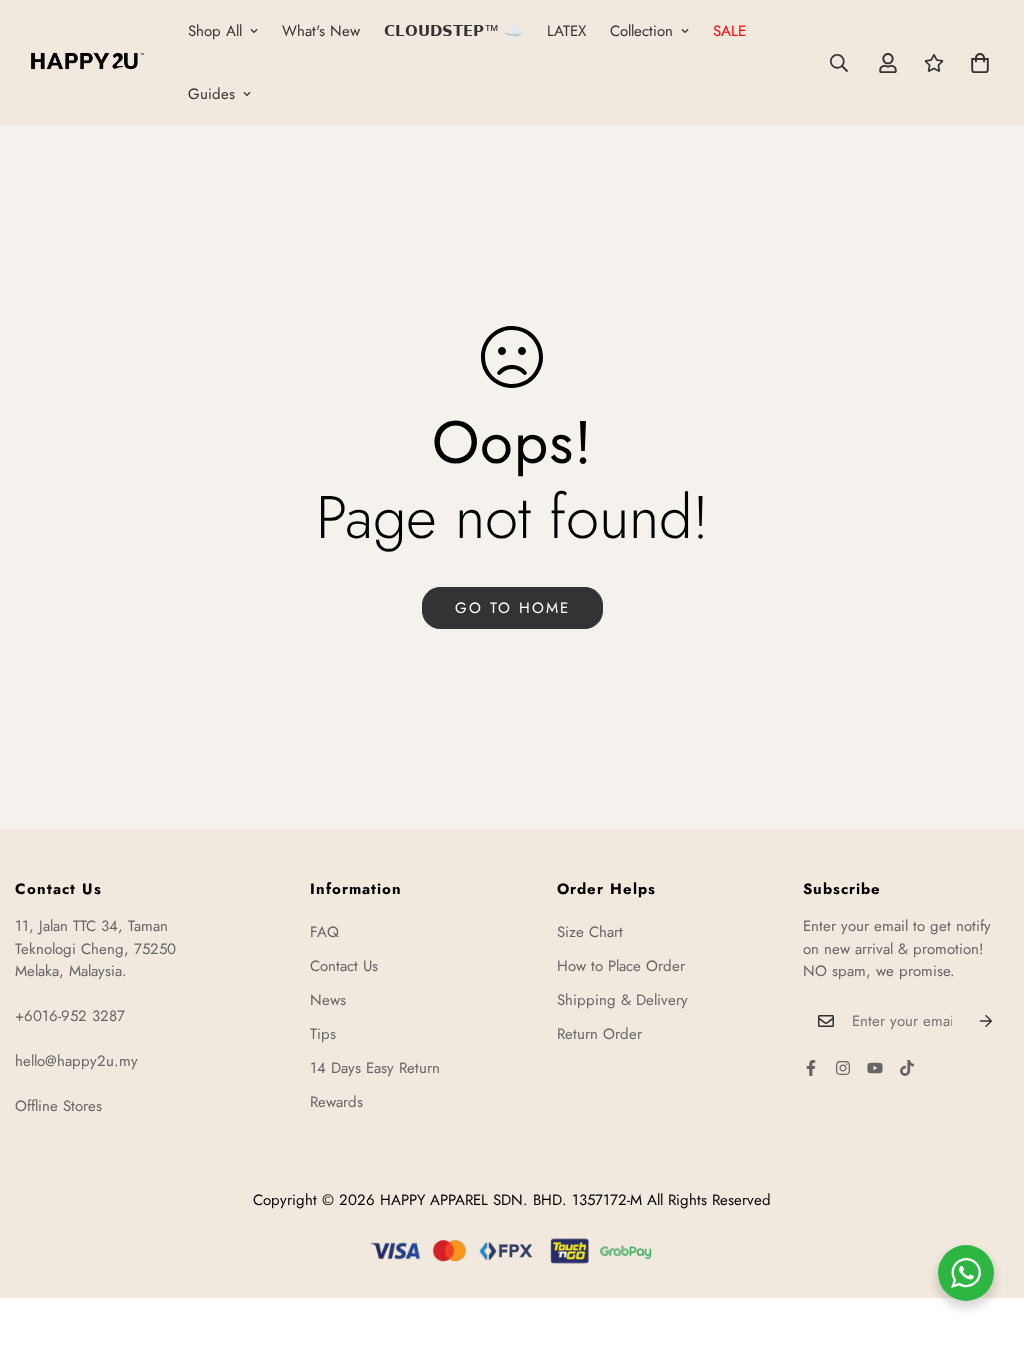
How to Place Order (621, 966)
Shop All (215, 31)
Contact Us (344, 966)
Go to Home (512, 608)
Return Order (599, 1034)
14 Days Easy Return (375, 1068)
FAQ (324, 932)
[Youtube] (875, 1068)
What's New (321, 31)
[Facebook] (811, 1068)
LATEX (566, 31)
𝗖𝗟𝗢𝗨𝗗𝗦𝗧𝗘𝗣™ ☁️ (453, 31)
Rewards (336, 1102)
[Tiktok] (907, 1068)
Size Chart (590, 932)
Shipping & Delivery (622, 1000)
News (328, 1000)
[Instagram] (843, 1068)
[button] (980, 63)
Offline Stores (58, 1106)
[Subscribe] (986, 1021)
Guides (211, 94)
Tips (323, 1034)
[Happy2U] (87, 62)
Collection (641, 31)
